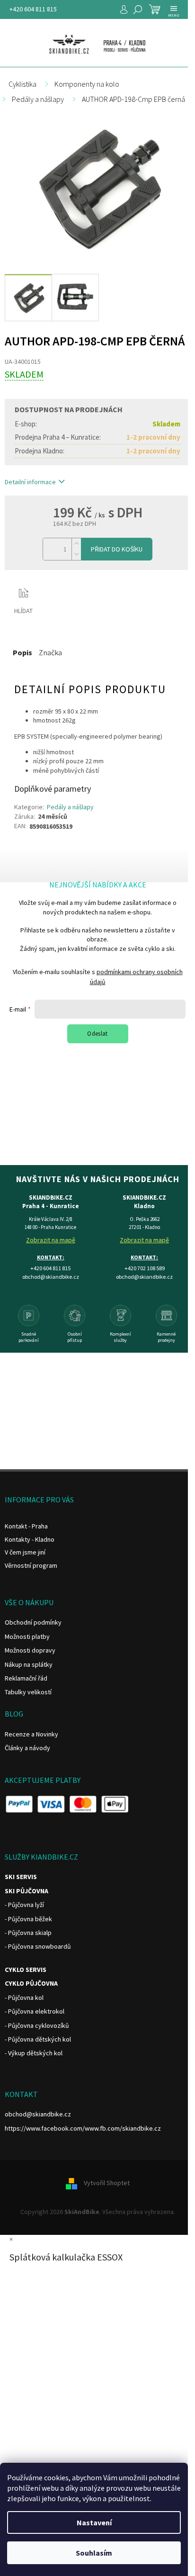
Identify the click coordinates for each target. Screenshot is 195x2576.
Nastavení (94, 2522)
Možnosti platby (27, 1636)
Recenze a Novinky (31, 1734)
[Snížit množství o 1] (76, 555)
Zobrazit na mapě (51, 1240)
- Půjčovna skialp (28, 1933)
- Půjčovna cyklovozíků (37, 2025)
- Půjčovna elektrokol (35, 2011)
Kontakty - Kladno (30, 1539)
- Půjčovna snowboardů (38, 1946)
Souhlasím (94, 2553)
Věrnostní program (31, 1565)
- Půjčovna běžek (28, 1919)
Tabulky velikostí (28, 1692)
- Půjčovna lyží (24, 1905)
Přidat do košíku (117, 549)
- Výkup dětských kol (34, 2053)
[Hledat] (138, 9)
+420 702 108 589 (145, 1268)
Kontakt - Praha (26, 1526)
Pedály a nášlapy (70, 807)
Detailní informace (30, 482)
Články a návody (27, 1748)
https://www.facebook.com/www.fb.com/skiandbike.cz (83, 2128)
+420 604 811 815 (33, 9)
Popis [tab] (22, 652)
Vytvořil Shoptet (107, 2183)
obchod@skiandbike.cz (38, 2114)
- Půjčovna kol (24, 1998)
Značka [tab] (50, 652)
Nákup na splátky (29, 1664)
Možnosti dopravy (30, 1650)
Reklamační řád (26, 1678)
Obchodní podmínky (33, 1622)
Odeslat (97, 1034)
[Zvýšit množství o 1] (76, 544)
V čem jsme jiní (25, 1552)
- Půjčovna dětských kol (38, 2039)
